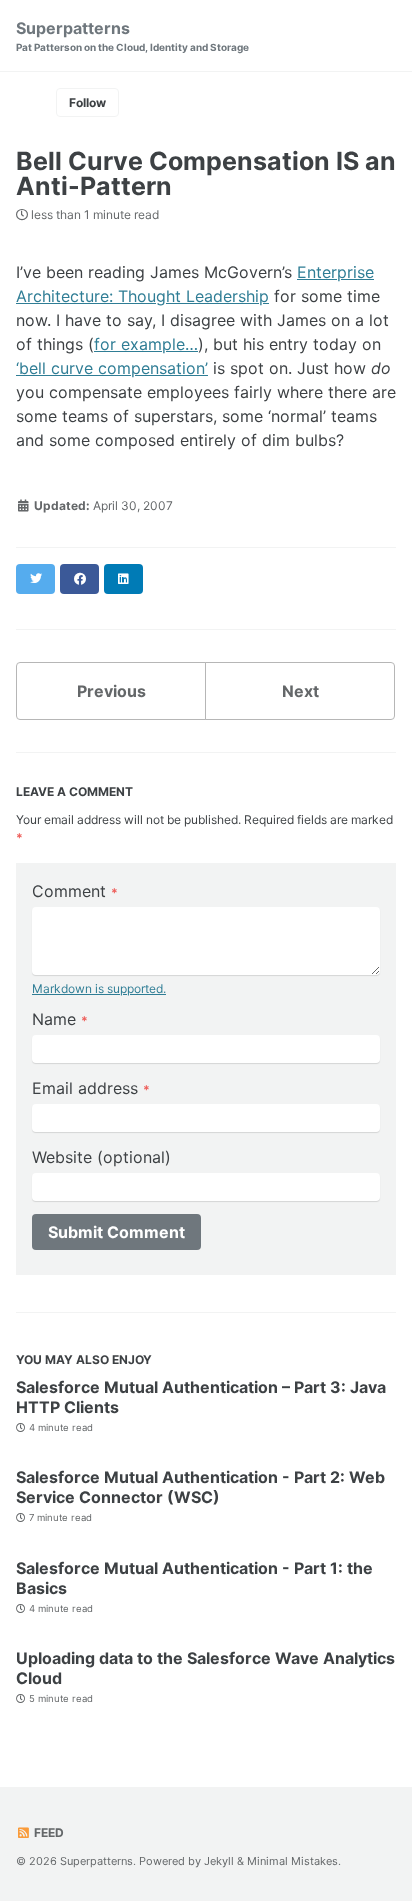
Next (300, 691)
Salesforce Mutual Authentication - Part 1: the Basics (194, 1578)
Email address (91, 1088)
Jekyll (219, 1861)
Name (60, 1019)
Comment (75, 891)
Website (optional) (101, 1157)
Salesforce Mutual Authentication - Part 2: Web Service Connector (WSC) (200, 1487)
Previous (111, 691)
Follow (87, 102)
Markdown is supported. (99, 988)
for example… (146, 344)
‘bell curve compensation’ (112, 368)
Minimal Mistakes (292, 1861)
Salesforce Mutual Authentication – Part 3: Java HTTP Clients (201, 1397)
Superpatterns (132, 35)
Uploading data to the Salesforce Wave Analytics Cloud (205, 1668)
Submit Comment (116, 1232)
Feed (47, 1832)
